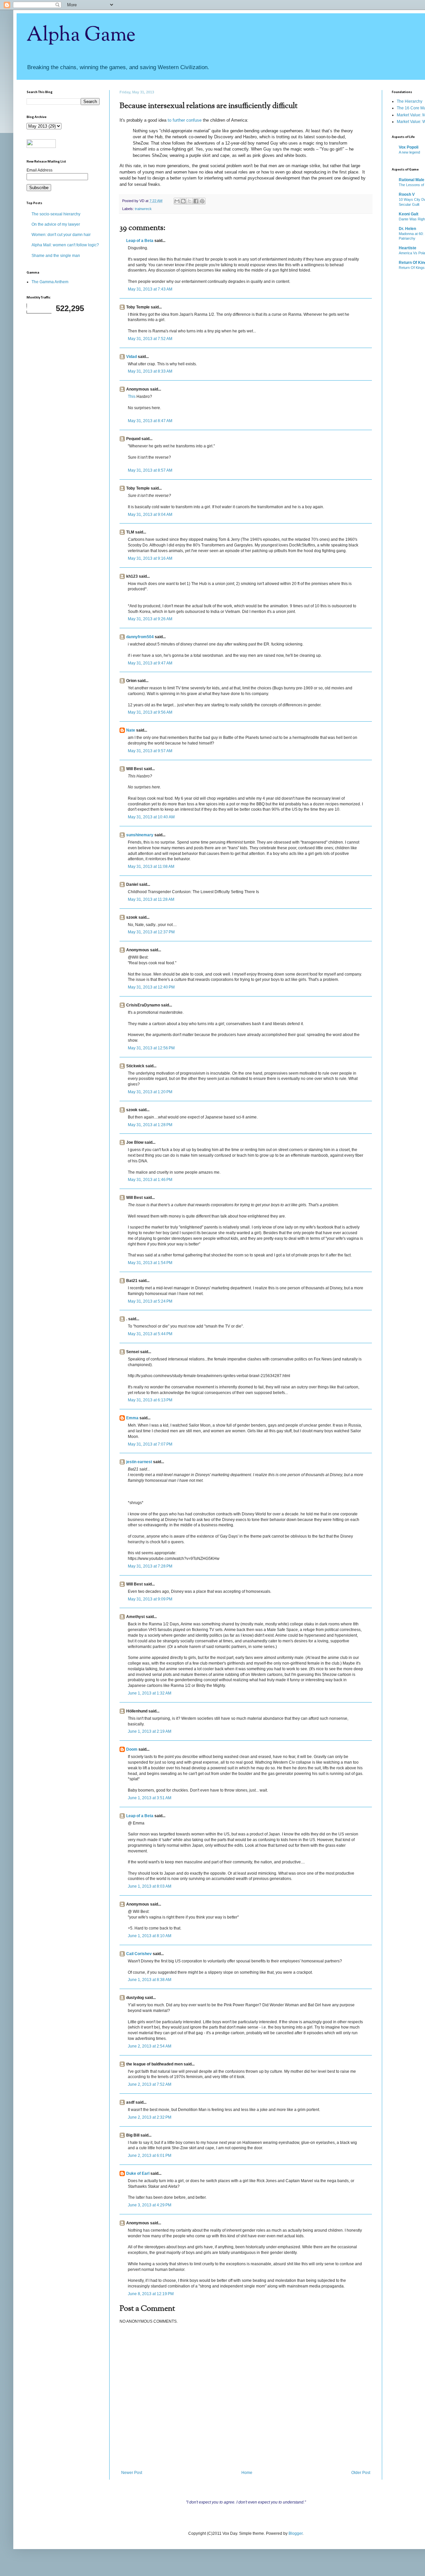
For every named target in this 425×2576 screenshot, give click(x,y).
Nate (131, 730)
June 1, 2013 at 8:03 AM (150, 1886)
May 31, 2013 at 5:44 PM (150, 1334)
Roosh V (407, 194)
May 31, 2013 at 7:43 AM (150, 289)
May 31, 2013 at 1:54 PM (150, 1263)
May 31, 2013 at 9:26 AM (150, 619)
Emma (132, 1418)
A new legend (409, 152)
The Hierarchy (410, 101)
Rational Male (412, 180)
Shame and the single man (56, 256)
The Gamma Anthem (50, 282)
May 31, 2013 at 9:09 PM (150, 1599)
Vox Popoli (409, 147)
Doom (132, 1749)
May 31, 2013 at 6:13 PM (150, 1400)
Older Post (361, 2473)
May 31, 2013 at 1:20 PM (150, 1092)
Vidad (131, 357)
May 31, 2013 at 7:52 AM (150, 339)
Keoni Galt (409, 214)
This (132, 397)
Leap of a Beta (140, 241)
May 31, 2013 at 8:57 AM (150, 470)
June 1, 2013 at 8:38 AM (150, 1980)
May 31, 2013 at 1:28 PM (150, 1125)
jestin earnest (139, 1462)
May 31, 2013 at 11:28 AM (151, 899)
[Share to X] (190, 201)
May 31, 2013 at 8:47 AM (150, 421)
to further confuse (185, 120)
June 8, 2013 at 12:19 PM (151, 2294)
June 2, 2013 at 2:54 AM (150, 2046)
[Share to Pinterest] (202, 201)
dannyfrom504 (140, 637)
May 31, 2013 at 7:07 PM (150, 1444)
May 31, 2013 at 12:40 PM (151, 987)
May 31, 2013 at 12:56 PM (151, 1048)
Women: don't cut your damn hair (61, 235)
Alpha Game (81, 35)
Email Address (40, 170)
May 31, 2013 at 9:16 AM (150, 558)
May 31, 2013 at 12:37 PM (151, 932)
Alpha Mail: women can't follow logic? (65, 245)
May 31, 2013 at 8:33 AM (150, 371)
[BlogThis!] (183, 201)
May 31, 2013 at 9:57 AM (150, 751)
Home (247, 2473)
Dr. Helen (407, 229)
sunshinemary (140, 835)
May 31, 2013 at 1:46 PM (150, 1180)
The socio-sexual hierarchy (56, 214)
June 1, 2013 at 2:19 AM (150, 1731)
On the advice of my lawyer (56, 224)
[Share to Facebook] (196, 201)
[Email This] (177, 201)
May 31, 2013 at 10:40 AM (151, 817)
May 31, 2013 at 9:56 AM (150, 712)
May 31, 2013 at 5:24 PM (150, 1301)
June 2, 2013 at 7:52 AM (150, 2084)
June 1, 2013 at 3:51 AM (150, 1798)
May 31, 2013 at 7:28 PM (150, 1566)
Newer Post (132, 2473)
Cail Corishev (139, 1954)
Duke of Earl (138, 2173)
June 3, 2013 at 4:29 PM (150, 2205)
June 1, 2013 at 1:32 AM (150, 1693)
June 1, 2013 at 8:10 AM (150, 1936)
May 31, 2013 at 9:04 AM (150, 515)
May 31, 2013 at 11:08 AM (151, 867)
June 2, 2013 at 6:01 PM (150, 2156)
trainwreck (143, 209)
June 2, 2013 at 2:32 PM (150, 2117)
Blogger (296, 2533)
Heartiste (408, 248)
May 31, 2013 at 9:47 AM (150, 663)
